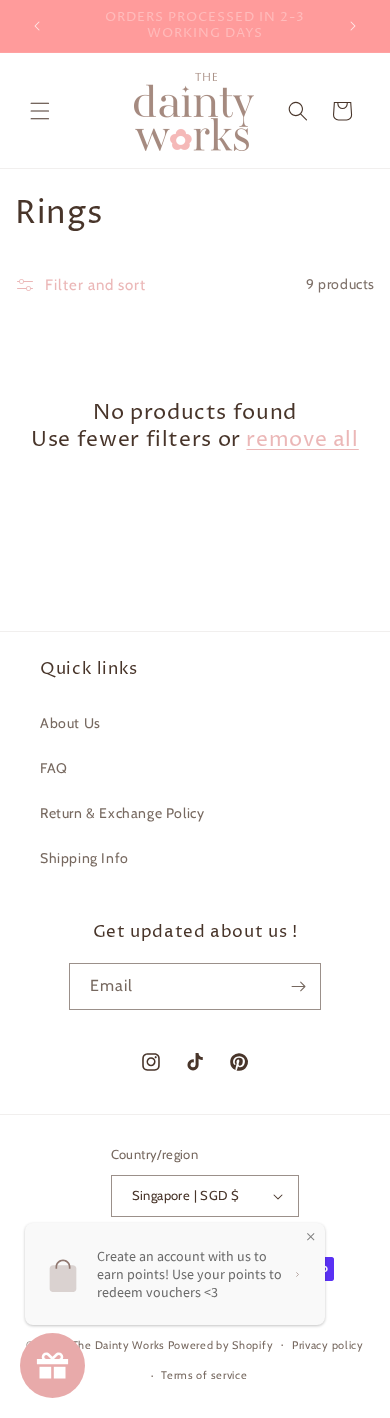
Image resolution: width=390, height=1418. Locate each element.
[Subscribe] (298, 986)
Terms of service (204, 1375)
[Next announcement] (353, 26)
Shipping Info (84, 858)
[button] (40, 111)
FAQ (54, 768)
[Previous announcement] (37, 26)
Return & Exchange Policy (122, 813)
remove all (302, 440)
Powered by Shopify (221, 1344)
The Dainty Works (118, 1344)
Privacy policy (328, 1345)
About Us (70, 723)
